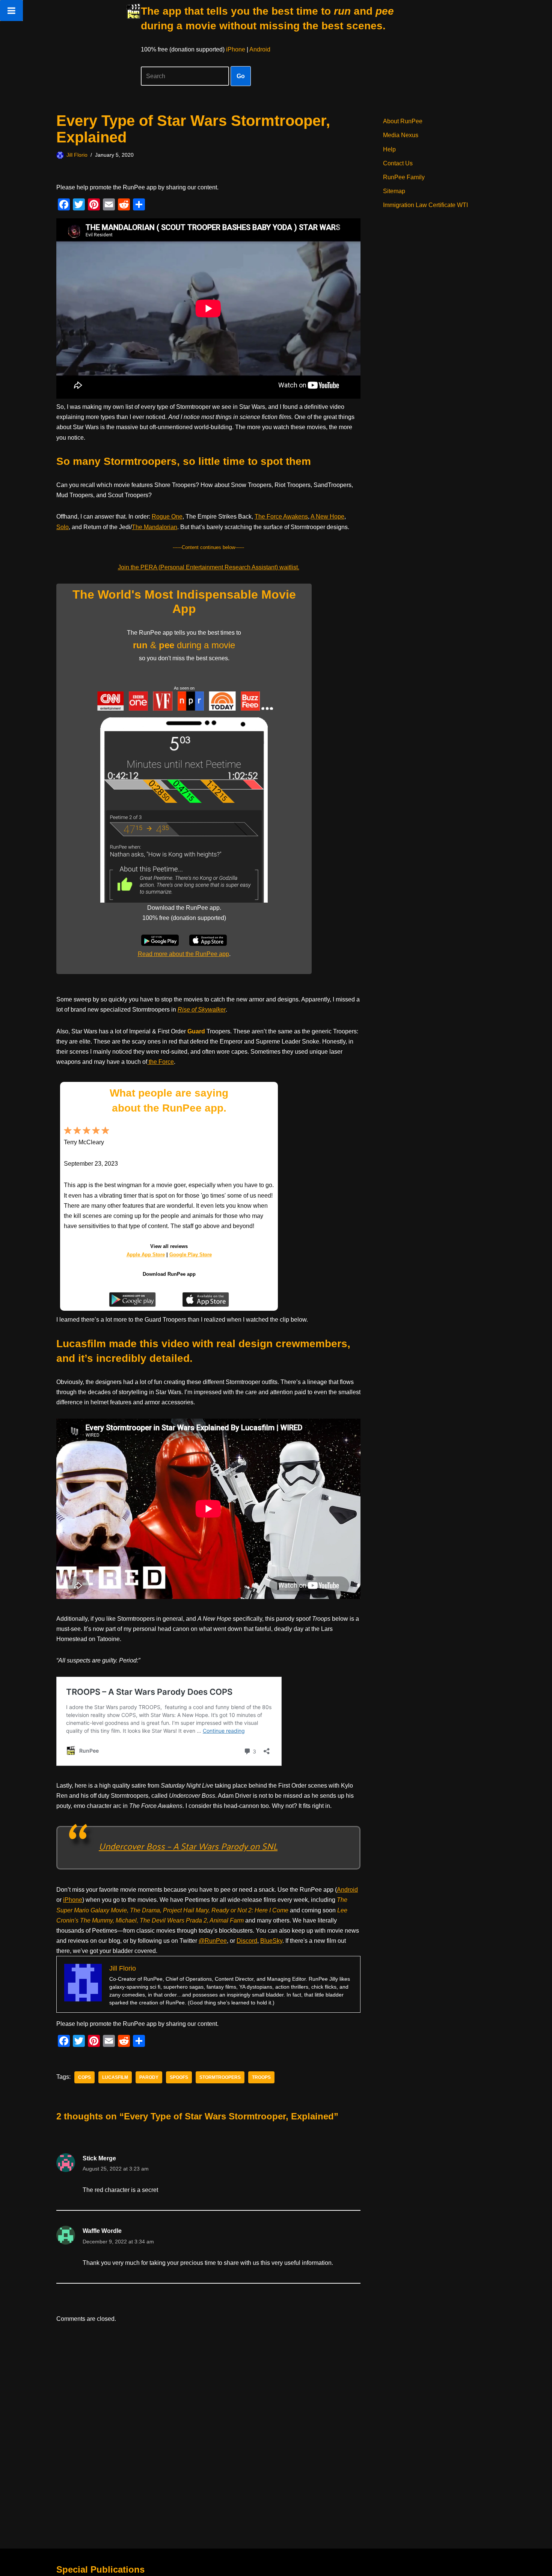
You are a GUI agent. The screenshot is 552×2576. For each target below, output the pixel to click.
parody (149, 2077)
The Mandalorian (155, 527)
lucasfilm (115, 2077)
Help (389, 149)
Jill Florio (77, 155)
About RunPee (403, 121)
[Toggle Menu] (11, 11)
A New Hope (327, 517)
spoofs (179, 2077)
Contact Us (398, 163)
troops (261, 2077)
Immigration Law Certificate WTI (425, 205)
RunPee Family (404, 177)
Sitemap (394, 191)
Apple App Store (146, 1255)
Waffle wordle (102, 2231)
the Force (161, 1062)
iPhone (236, 49)
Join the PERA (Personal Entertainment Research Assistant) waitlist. (209, 567)
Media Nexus (401, 135)
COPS (84, 2077)
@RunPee (213, 1941)
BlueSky (271, 1941)
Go (241, 76)
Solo (63, 527)
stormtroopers (220, 2077)
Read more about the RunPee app (183, 954)
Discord (247, 1941)
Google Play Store (191, 1255)
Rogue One (167, 517)
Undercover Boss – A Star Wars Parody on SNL (188, 1846)
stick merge (99, 2158)
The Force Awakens (281, 517)
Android (260, 49)
